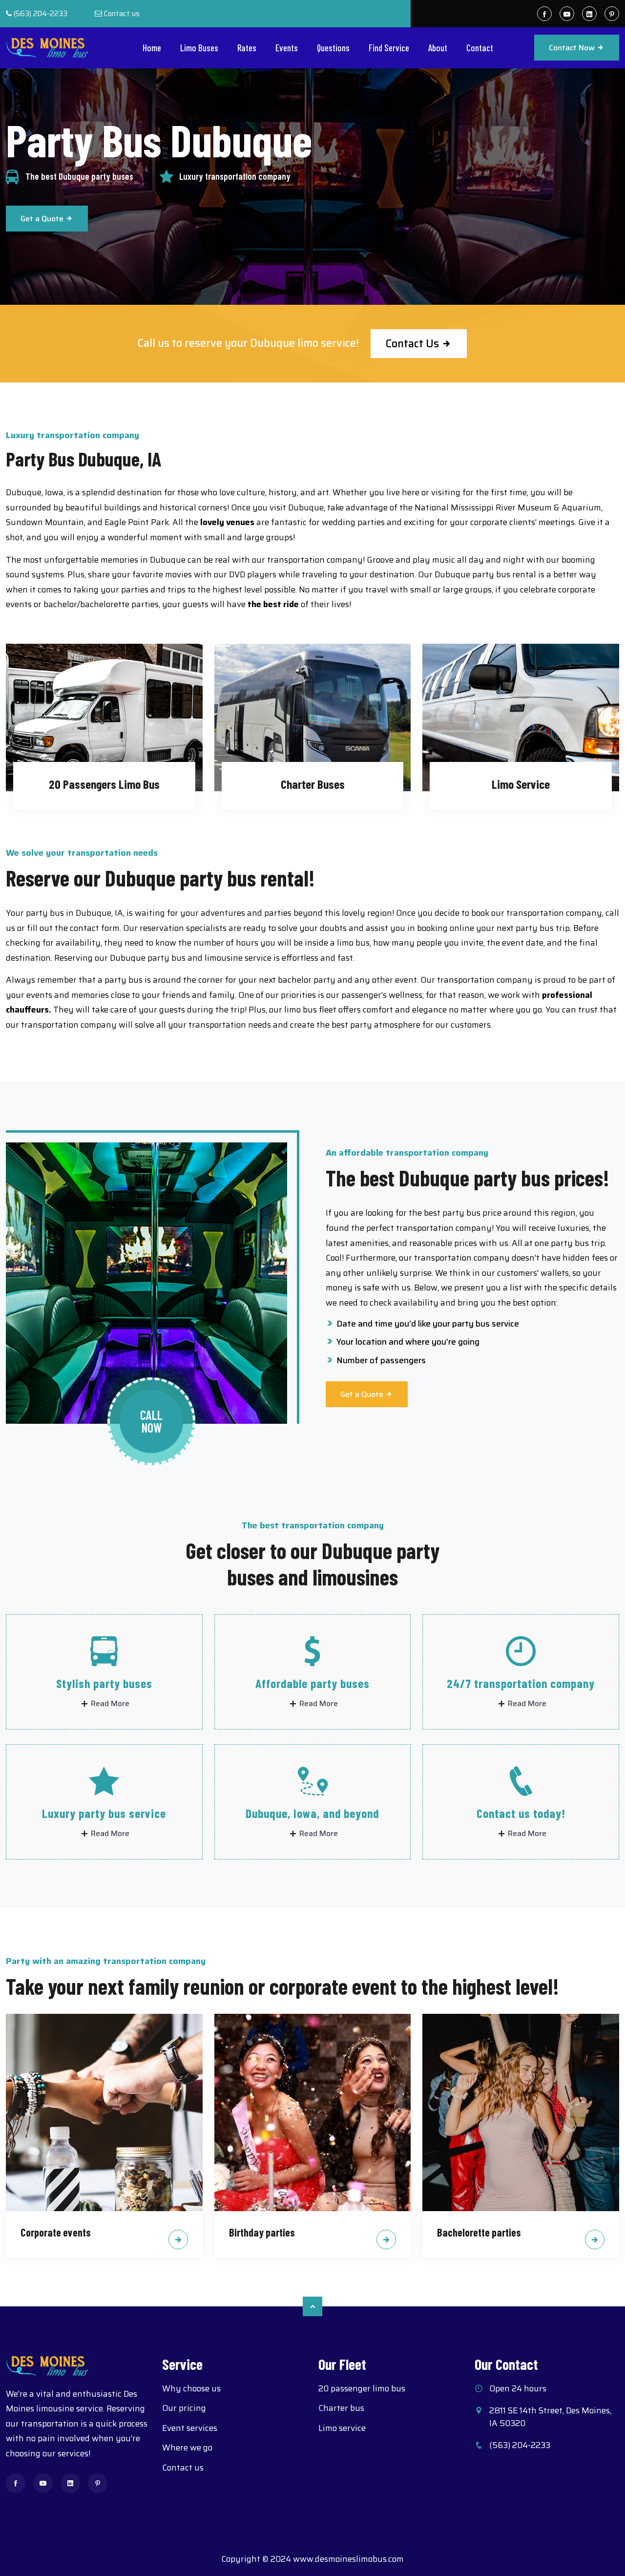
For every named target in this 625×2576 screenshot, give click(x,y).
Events (287, 48)
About (438, 48)
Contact (480, 48)
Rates (247, 48)
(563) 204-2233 (41, 14)
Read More (109, 1704)
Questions (333, 48)
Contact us (122, 14)
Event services (190, 2428)
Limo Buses (199, 48)
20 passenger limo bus (362, 2388)
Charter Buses (313, 784)
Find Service (389, 48)
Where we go (187, 2448)
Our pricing (184, 2408)
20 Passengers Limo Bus (104, 784)
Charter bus (341, 2408)
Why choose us (191, 2388)
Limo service (342, 2428)
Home (152, 48)
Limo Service (521, 784)
